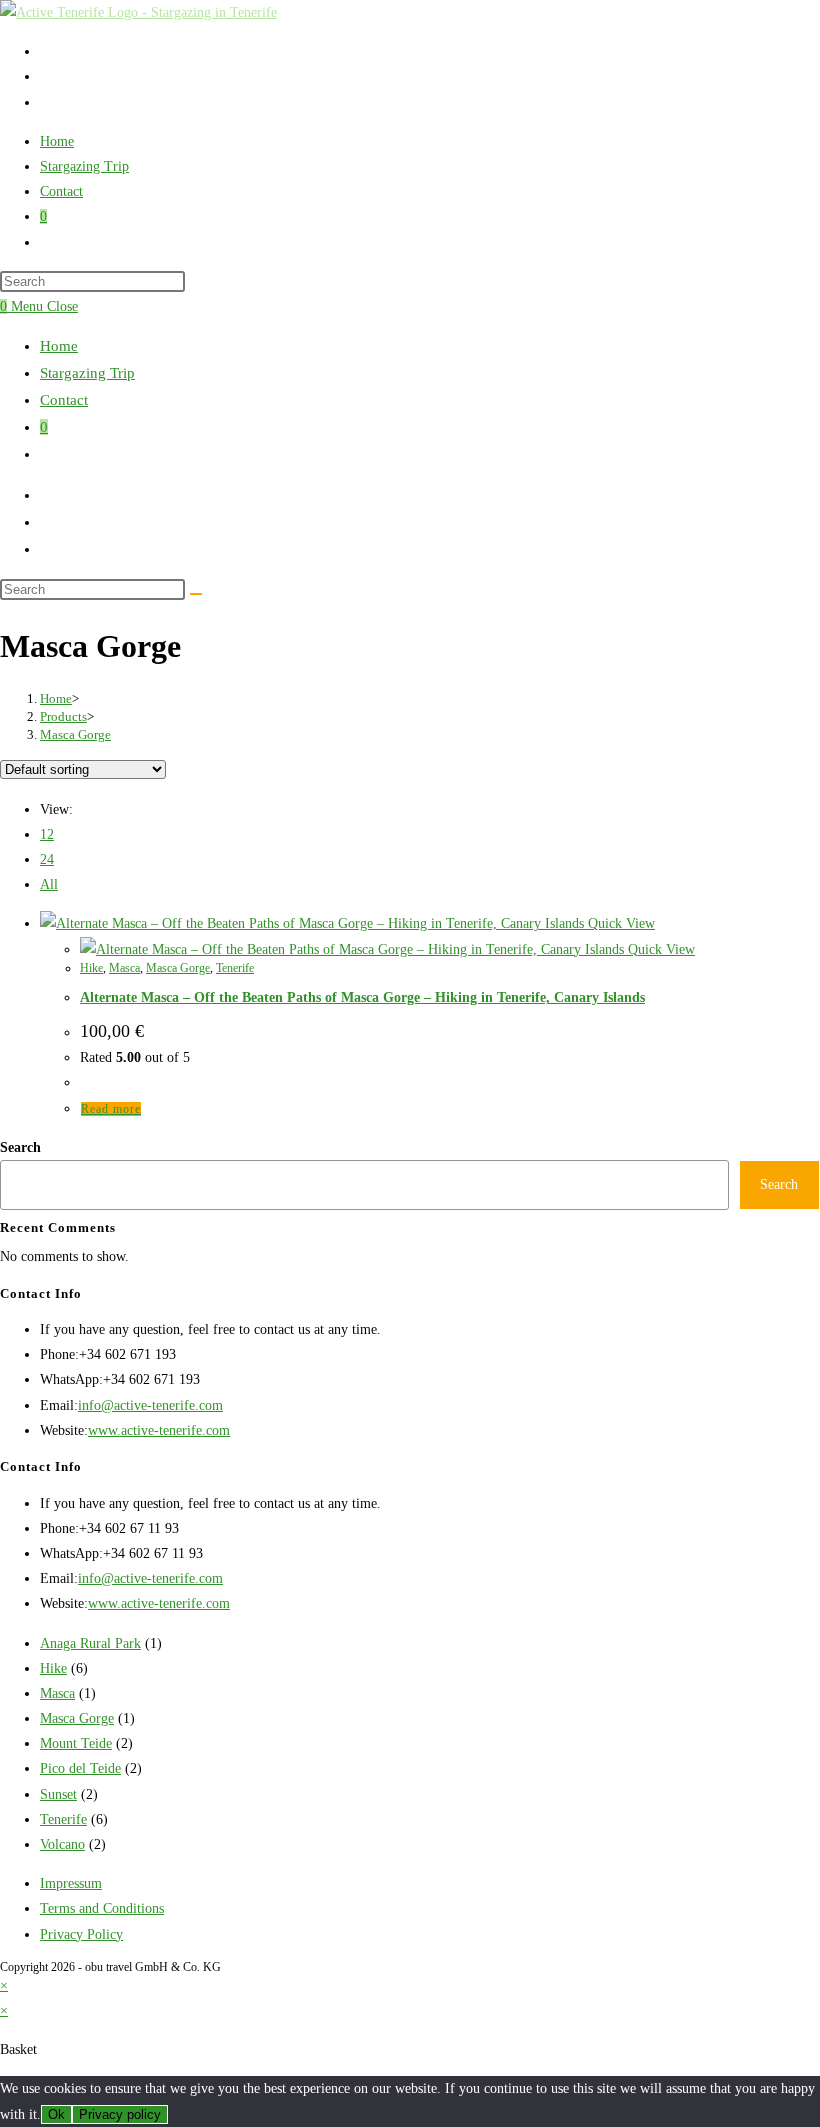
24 (47, 859)
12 (47, 834)
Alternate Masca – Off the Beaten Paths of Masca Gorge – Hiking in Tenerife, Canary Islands (362, 997)
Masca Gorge (75, 734)
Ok (56, 2114)
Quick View (619, 923)
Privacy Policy (81, 1934)
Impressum (71, 1883)
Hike (91, 968)
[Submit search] (196, 594)
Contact (64, 400)
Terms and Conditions (102, 1908)
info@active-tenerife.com (150, 1405)
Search (20, 1147)
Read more (111, 1109)
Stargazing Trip (87, 373)
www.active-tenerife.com (159, 1430)
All (49, 884)
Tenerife (235, 968)
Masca (124, 968)
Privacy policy (120, 2114)
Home (59, 346)
